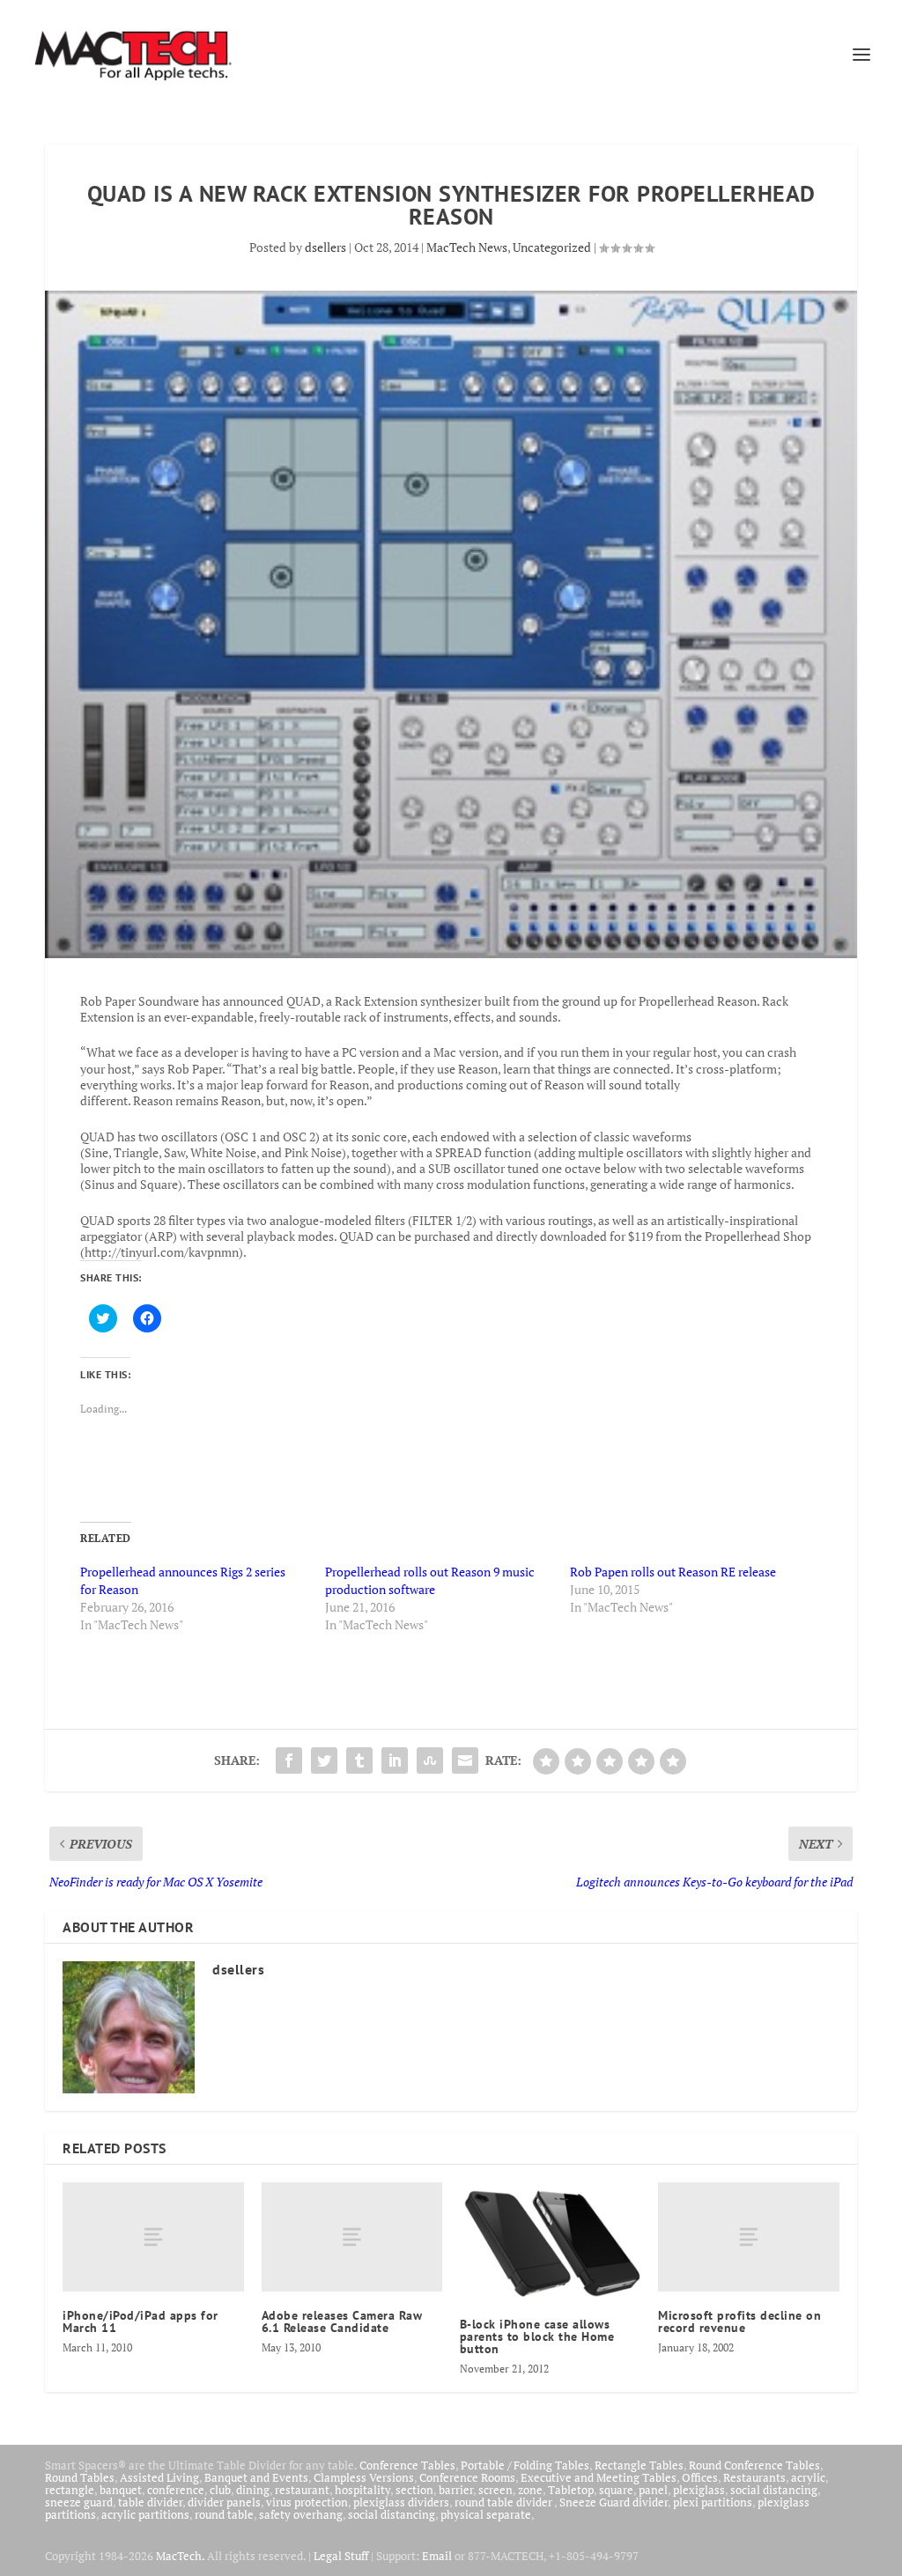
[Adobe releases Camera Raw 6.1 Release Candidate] (352, 2236)
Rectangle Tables (639, 2465)
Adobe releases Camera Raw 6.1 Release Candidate (342, 2321)
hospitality (362, 2490)
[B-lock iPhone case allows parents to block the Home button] (550, 2241)
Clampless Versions (364, 2477)
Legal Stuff (341, 2556)
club (220, 2490)
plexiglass (699, 2490)
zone (530, 2490)
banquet (121, 2490)
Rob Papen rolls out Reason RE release (673, 1572)
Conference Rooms (467, 2477)
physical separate (486, 2514)
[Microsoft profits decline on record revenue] (748, 2236)
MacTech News (467, 247)
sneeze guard (79, 2502)
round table (224, 2514)
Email (437, 2556)
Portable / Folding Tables (525, 2465)
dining (253, 2490)
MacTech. (180, 2556)
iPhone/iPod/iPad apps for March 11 (140, 2321)
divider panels (224, 2502)
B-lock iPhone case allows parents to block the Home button (537, 2336)
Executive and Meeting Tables (599, 2477)
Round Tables (80, 2477)
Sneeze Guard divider (614, 2502)
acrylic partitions (145, 2514)
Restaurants (754, 2477)
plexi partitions (713, 2502)
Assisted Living (159, 2477)
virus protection (307, 2502)
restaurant (302, 2490)
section (414, 2490)
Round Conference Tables (754, 2465)
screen (495, 2490)
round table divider (504, 2502)
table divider (150, 2502)
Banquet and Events (256, 2477)
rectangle (70, 2490)
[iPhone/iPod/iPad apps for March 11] (153, 2236)
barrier (456, 2490)
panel (653, 2490)
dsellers (325, 247)
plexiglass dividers (401, 2502)
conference (176, 2490)
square (616, 2490)
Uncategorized (552, 247)
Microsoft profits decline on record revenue (739, 2321)
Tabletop (571, 2490)
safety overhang (301, 2514)
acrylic (808, 2477)
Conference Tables (407, 2465)
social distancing (774, 2490)
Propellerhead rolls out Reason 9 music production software (430, 1580)
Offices (700, 2477)
